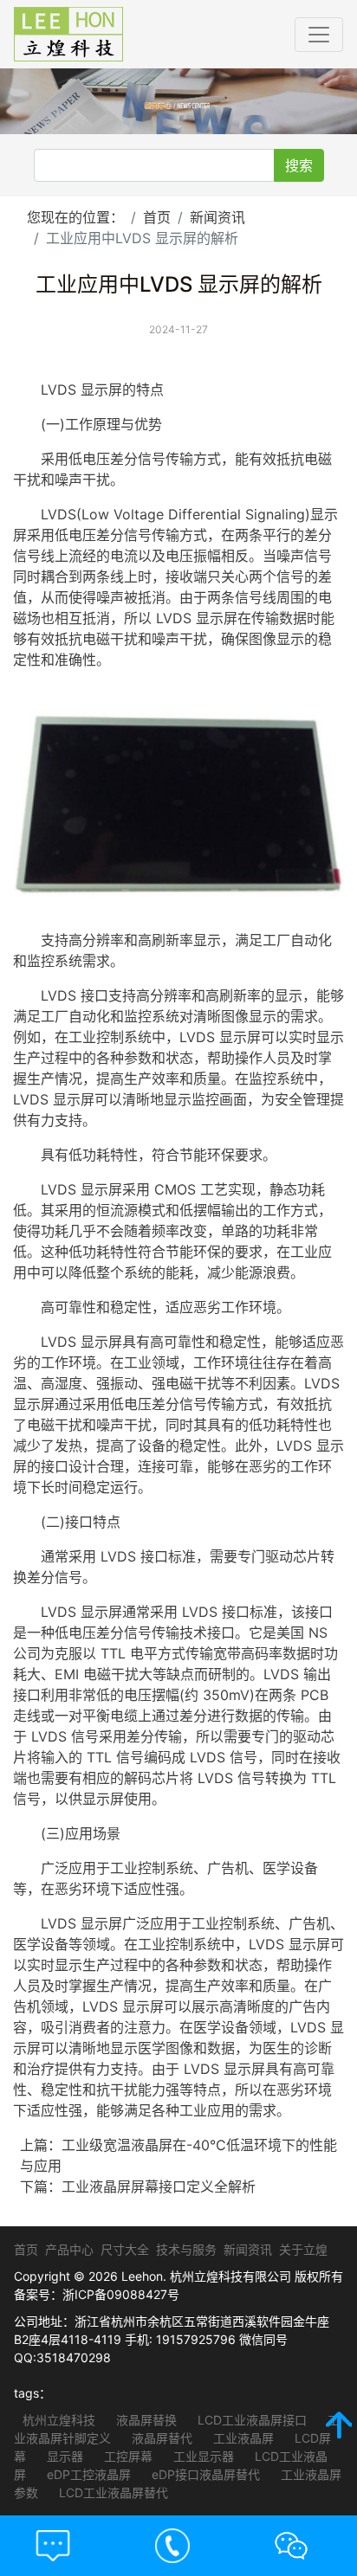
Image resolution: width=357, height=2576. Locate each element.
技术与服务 (186, 2249)
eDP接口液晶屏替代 (204, 2474)
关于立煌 (303, 2249)
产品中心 (69, 2249)
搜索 (299, 165)
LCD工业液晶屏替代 (112, 2492)
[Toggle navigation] (319, 35)
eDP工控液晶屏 (87, 2474)
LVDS (58, 390)
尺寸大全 (125, 2249)
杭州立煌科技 (59, 2420)
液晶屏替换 (145, 2420)
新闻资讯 (217, 217)
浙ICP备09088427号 (121, 2294)
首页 (157, 217)
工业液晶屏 (242, 2438)
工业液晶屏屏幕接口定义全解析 (159, 2186)
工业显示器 (202, 2456)
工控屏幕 (127, 2456)
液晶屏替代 (160, 2438)
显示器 (63, 2456)
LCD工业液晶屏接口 (250, 2420)
